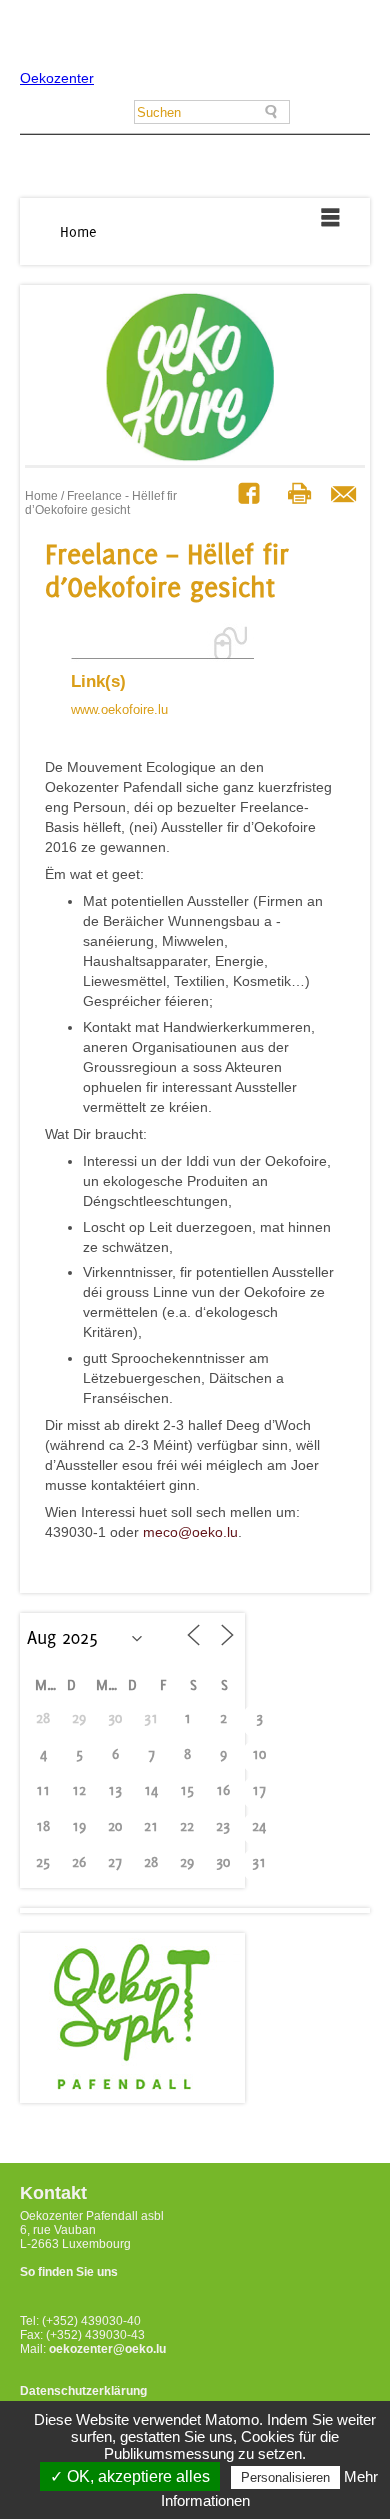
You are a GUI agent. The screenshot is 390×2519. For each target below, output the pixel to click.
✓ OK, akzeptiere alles (130, 2476)
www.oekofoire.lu (119, 709)
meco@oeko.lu (190, 1532)
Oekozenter (57, 78)
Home (78, 231)
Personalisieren (285, 2477)
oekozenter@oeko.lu (107, 2349)
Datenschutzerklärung (83, 2391)
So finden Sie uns (69, 2272)
